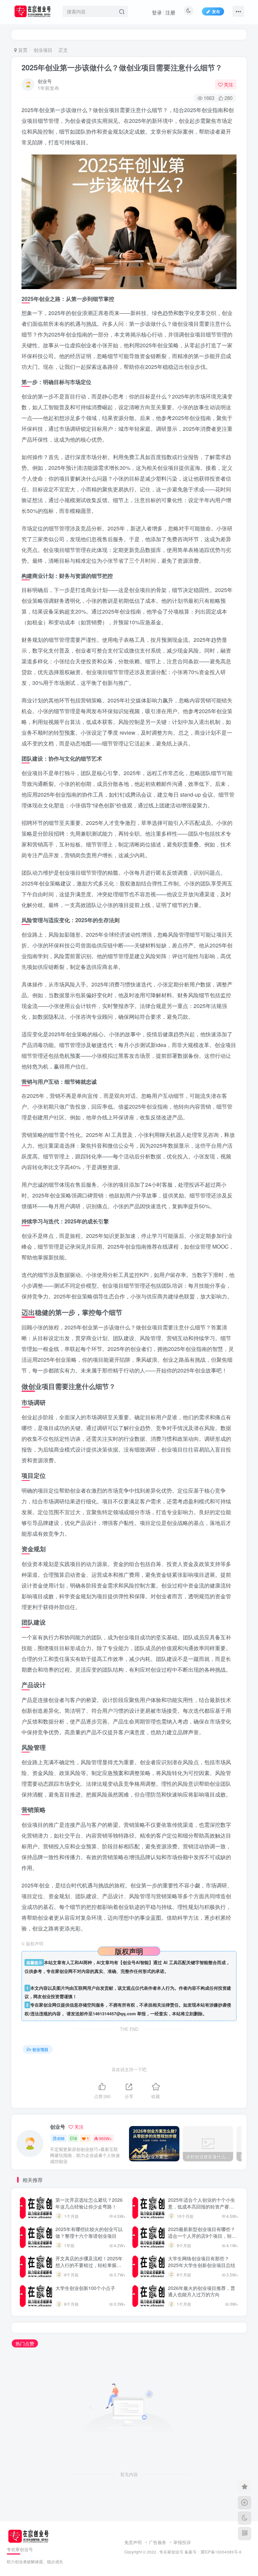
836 (61, 2138)
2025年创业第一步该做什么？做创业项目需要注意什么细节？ (122, 67)
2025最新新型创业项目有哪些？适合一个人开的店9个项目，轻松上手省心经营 (202, 2236)
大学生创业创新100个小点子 (85, 2288)
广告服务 (158, 2542)
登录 (157, 12)
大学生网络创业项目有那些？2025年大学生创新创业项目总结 (202, 2262)
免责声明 (133, 2542)
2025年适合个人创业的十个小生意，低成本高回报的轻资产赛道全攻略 (202, 2206)
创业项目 (43, 50)
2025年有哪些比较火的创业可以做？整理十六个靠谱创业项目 (89, 2232)
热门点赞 (25, 2343)
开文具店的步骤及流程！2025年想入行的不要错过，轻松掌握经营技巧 (89, 2265)
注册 (170, 12)
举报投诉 (182, 2542)
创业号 (45, 81)
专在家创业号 (171, 2552)
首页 (22, 50)
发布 (216, 11)
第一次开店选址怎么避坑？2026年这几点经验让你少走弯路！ (89, 2203)
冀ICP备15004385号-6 (221, 2552)
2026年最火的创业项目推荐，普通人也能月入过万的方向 (202, 2291)
